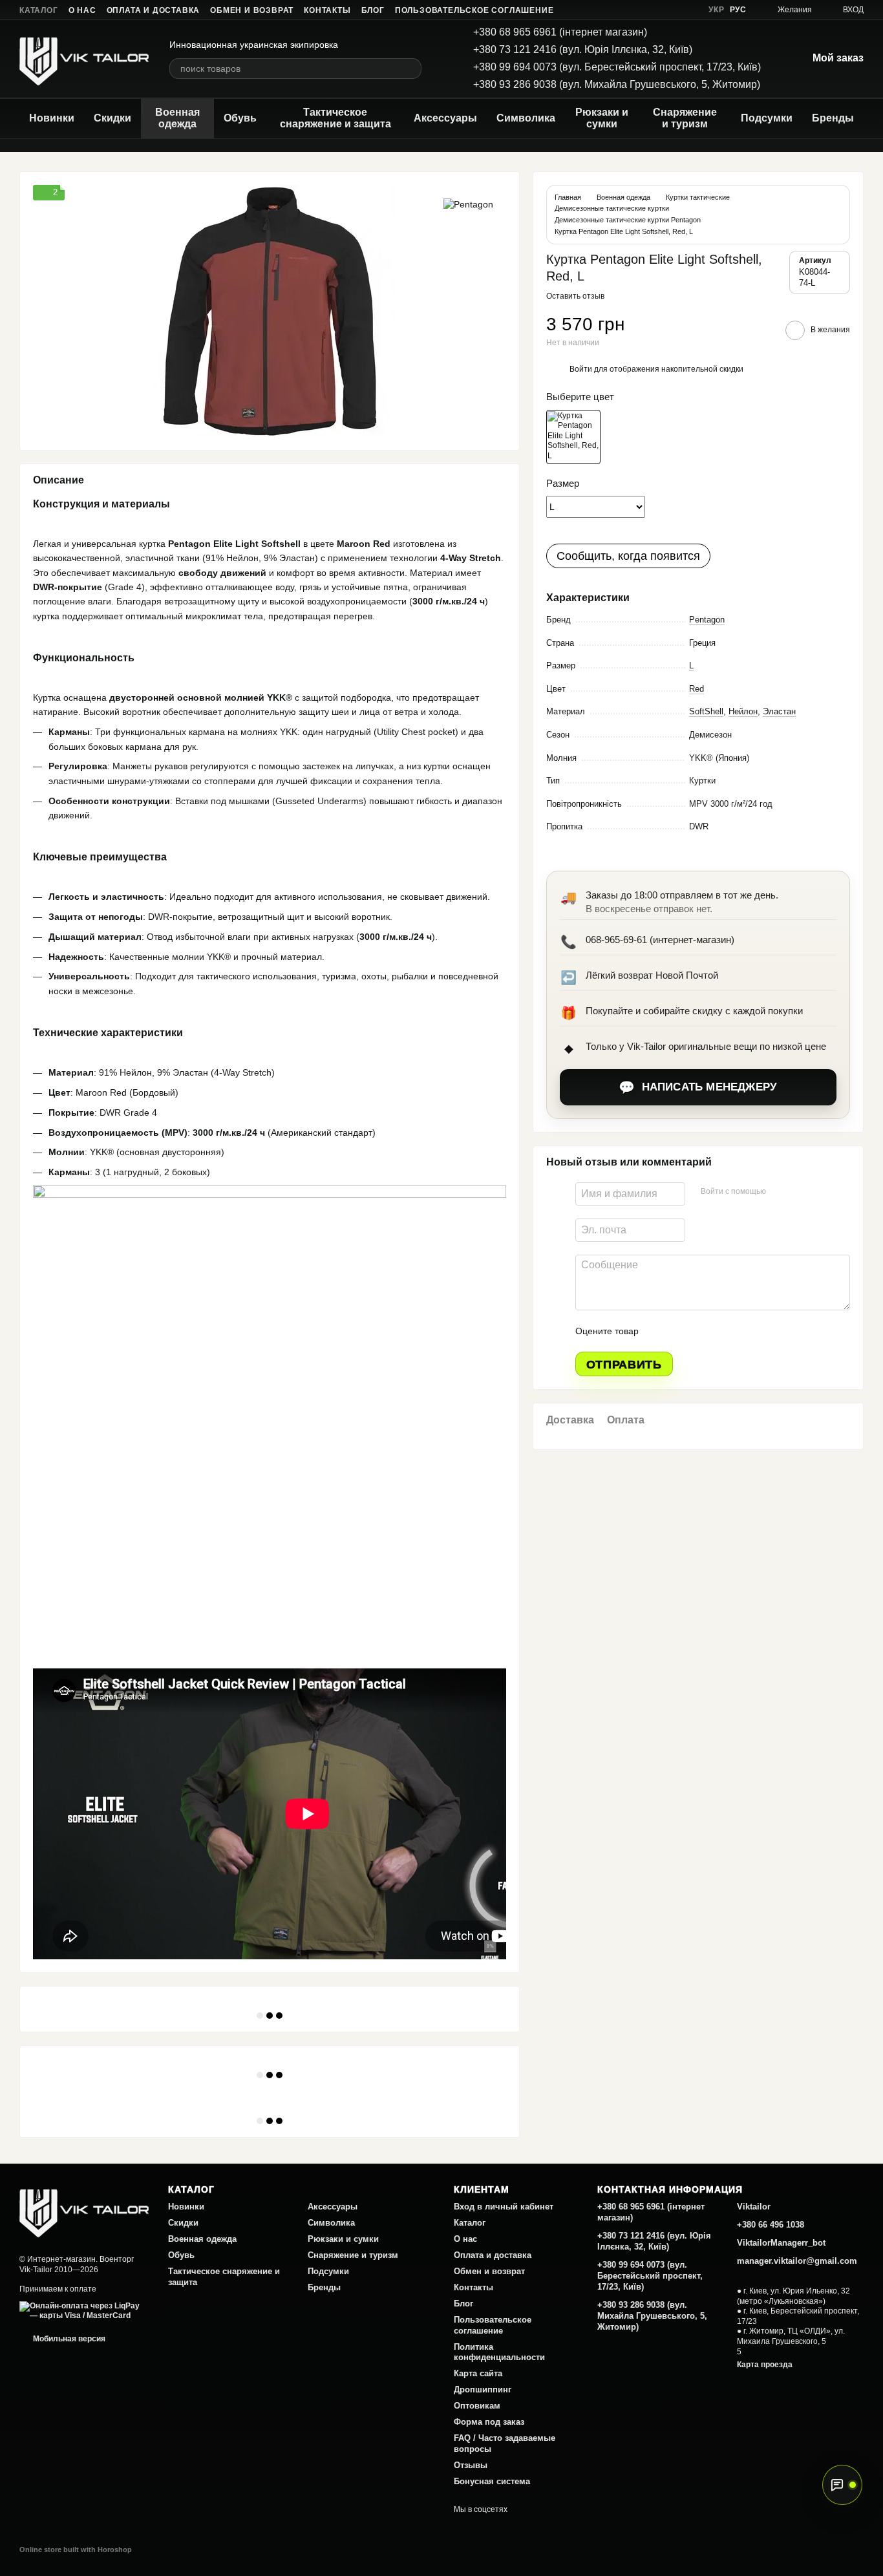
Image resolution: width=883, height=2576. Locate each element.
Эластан (779, 711)
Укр (716, 10)
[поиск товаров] (411, 69)
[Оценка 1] (660, 1331)
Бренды (833, 118)
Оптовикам (477, 2406)
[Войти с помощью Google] (801, 1192)
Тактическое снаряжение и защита (335, 118)
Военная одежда (177, 118)
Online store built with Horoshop (76, 2549)
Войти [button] (581, 369)
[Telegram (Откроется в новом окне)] (672, 10)
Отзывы (471, 2465)
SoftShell (706, 711)
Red (697, 689)
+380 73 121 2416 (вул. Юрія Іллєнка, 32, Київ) (583, 49)
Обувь (240, 118)
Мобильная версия (68, 2339)
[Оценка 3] (701, 1331)
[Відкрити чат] (842, 2485)
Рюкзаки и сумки (602, 118)
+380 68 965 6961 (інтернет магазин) (560, 32)
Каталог (39, 10)
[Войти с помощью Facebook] (780, 1192)
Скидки (112, 118)
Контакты (327, 10)
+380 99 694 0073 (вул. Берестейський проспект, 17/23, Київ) (617, 67)
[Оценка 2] (681, 1331)
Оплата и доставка (154, 10)
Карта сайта (478, 2373)
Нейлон (743, 711)
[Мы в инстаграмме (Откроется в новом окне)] (657, 10)
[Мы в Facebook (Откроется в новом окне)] (626, 10)
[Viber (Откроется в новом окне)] (688, 10)
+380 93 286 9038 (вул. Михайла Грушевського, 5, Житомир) (617, 84)
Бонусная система (492, 2481)
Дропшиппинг (483, 2390)
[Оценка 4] (722, 1331)
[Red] (573, 437)
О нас (82, 10)
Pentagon (707, 620)
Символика (526, 118)
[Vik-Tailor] (84, 2210)
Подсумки (767, 118)
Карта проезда (765, 2365)
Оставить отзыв (575, 296)
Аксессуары (445, 118)
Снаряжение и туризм (685, 118)
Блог (373, 10)
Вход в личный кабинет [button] (504, 2207)
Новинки (52, 118)
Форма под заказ (489, 2422)
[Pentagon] (468, 204)
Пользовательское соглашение (474, 10)
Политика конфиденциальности (499, 2352)
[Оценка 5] (743, 1331)
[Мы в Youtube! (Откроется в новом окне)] (641, 10)
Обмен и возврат (252, 10)
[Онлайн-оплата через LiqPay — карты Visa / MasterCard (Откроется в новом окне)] (84, 2311)
